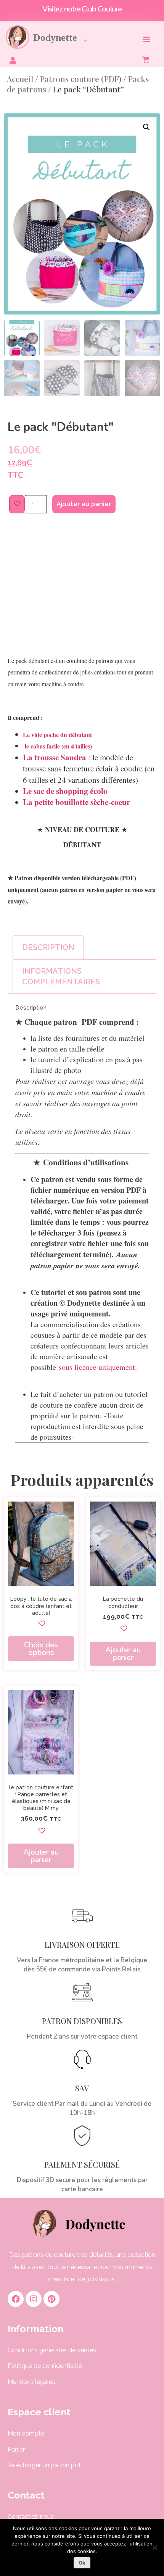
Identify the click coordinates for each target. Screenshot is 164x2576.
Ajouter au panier (84, 504)
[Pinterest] (51, 2299)
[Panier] (149, 60)
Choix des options (41, 1649)
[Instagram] (34, 2299)
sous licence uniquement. (96, 1367)
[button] (146, 39)
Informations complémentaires (61, 976)
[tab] (48, 947)
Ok (82, 2563)
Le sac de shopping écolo (65, 791)
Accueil (20, 79)
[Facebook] (16, 2299)
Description (48, 947)
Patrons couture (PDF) (81, 79)
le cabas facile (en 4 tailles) (57, 746)
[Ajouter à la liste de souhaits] (17, 504)
